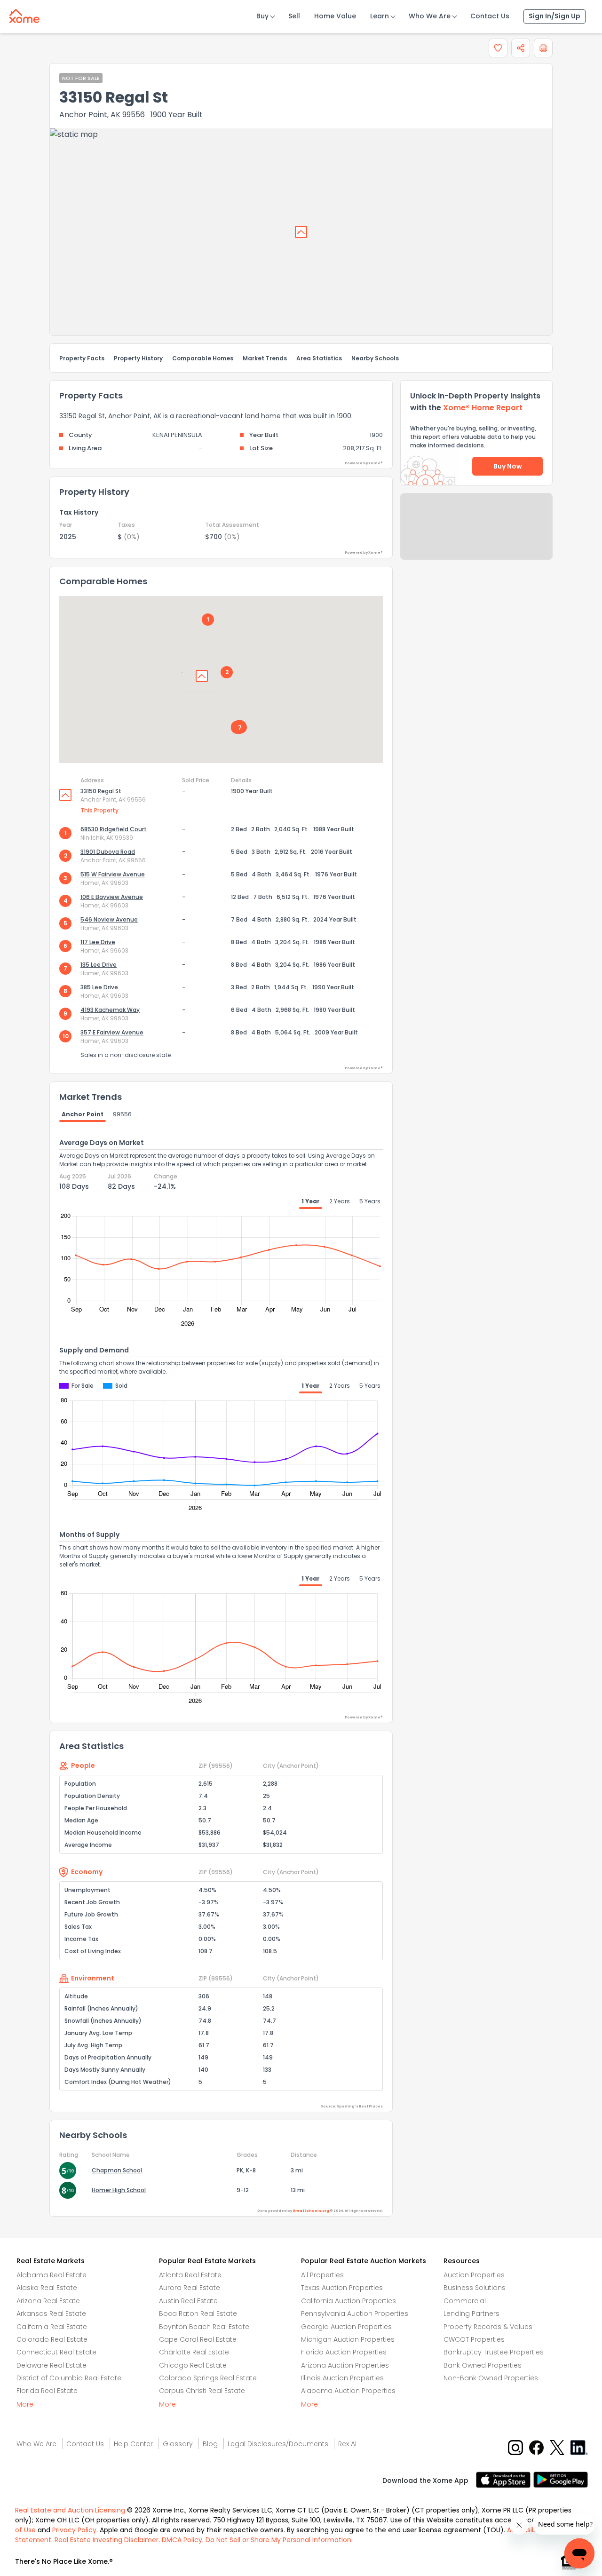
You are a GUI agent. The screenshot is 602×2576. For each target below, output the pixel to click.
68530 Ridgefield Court (114, 829)
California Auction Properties (349, 2301)
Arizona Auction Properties (345, 2365)
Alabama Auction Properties (348, 2391)
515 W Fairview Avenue (113, 874)
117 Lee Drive (98, 942)
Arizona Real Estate (48, 2301)
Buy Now (508, 466)
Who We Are (430, 16)
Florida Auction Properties (344, 2352)
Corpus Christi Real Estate (202, 2391)
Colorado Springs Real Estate (208, 2378)
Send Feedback (477, 536)
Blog (210, 2444)
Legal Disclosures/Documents (278, 2444)
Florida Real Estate (47, 2391)
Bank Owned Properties (483, 2365)
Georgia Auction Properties (346, 2327)
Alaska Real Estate (47, 2288)
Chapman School (117, 2170)
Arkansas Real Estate (51, 2314)
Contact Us (490, 16)
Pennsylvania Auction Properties (355, 2314)
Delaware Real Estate (51, 2365)
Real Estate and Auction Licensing (70, 2510)
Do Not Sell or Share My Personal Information (278, 2540)
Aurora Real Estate (190, 2288)
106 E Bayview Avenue (112, 897)
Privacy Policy (74, 2530)
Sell (294, 16)
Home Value (335, 16)
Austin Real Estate (188, 2301)
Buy (262, 16)
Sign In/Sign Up (554, 16)
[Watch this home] (498, 48)
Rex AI (347, 2444)
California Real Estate (52, 2327)
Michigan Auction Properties (348, 2339)
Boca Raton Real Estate (198, 2314)
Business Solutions (475, 2288)
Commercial (465, 2301)
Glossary (178, 2444)
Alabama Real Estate (51, 2275)
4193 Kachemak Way (110, 1010)
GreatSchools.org (311, 2211)
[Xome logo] (24, 14)
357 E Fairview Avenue (112, 1032)
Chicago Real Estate (193, 2365)
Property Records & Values (488, 2327)
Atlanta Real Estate (190, 2275)
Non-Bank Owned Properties (491, 2378)
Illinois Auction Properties (342, 2378)
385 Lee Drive (99, 987)
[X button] (558, 2447)
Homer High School (119, 2190)
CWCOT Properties (474, 2339)
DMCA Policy (182, 2540)
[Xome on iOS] (505, 2479)
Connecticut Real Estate (56, 2352)
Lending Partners (471, 2314)
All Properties (322, 2275)
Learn (380, 16)
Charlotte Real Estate (194, 2352)
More (25, 2404)
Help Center (133, 2444)
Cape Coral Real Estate (198, 2339)
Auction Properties (474, 2275)
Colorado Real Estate (52, 2339)
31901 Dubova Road (108, 852)
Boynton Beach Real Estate (204, 2327)
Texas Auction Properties (342, 2288)
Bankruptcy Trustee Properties (494, 2352)
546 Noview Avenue (109, 919)
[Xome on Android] (561, 2479)
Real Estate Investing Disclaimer (107, 2540)
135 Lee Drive (99, 965)
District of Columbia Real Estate (69, 2378)
